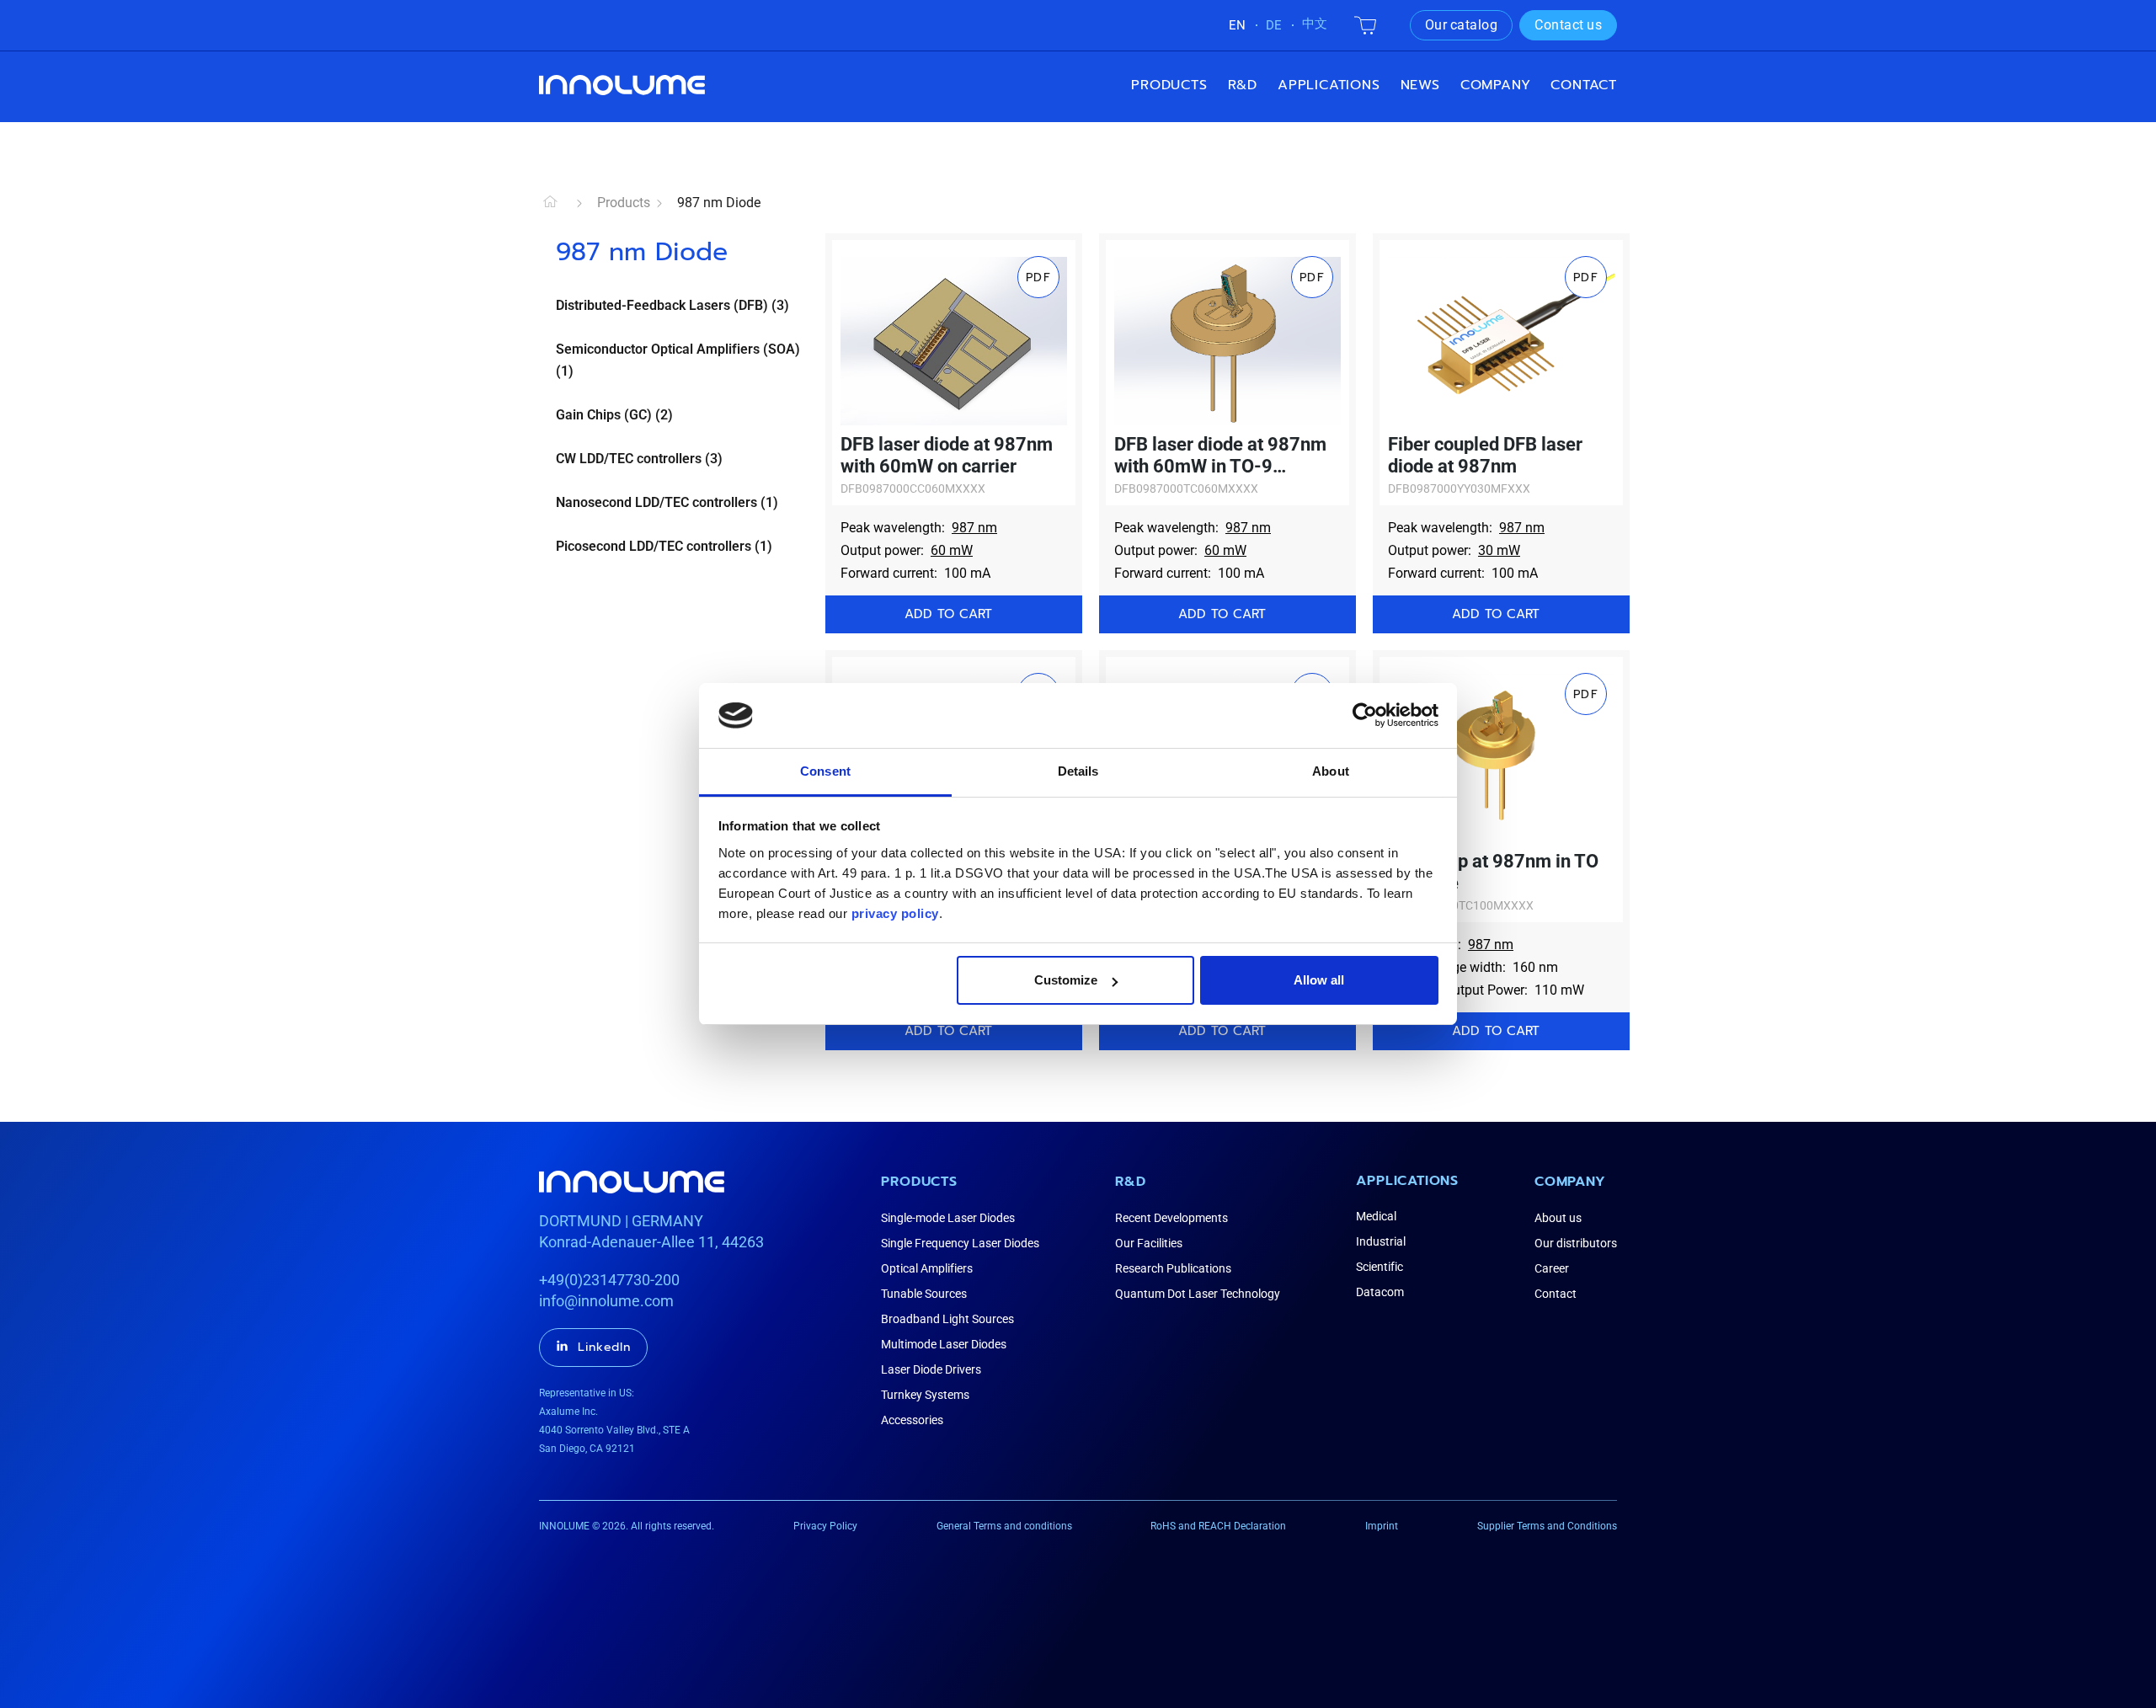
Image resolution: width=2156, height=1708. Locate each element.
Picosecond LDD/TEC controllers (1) (664, 546)
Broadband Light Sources (947, 1319)
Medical (1376, 1216)
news (1420, 85)
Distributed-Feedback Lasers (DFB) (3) (672, 305)
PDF (1038, 278)
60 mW (952, 550)
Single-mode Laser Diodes (948, 1218)
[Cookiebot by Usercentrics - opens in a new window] (1365, 715)
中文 (1315, 24)
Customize (1066, 980)
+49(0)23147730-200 (609, 1280)
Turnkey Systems (925, 1395)
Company (1570, 1182)
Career (1552, 1268)
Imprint (1382, 1526)
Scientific (1380, 1267)
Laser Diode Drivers (931, 1369)
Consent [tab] (825, 771)
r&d (1243, 85)
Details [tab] (1078, 771)
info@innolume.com (606, 1301)
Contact (1584, 85)
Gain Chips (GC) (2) (614, 415)
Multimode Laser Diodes (944, 1344)
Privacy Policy (825, 1526)
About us (1558, 1218)
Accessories (912, 1420)
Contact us (1568, 25)
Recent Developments (1171, 1218)
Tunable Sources (924, 1294)
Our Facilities (1149, 1243)
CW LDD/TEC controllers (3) (639, 459)
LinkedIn (604, 1347)
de (1274, 25)
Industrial (1381, 1241)
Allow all (1319, 980)
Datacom (1380, 1292)
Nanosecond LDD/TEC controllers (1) (667, 502)
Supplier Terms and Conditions (1547, 1526)
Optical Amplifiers (927, 1268)
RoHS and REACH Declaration (1218, 1526)
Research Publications (1173, 1268)
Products (1169, 85)
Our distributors (1576, 1243)
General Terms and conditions (1004, 1526)
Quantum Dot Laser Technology (1198, 1294)
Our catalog (1462, 25)
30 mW (1499, 550)
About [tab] (1331, 771)
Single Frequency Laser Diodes (960, 1243)
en (1237, 25)
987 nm (974, 528)
